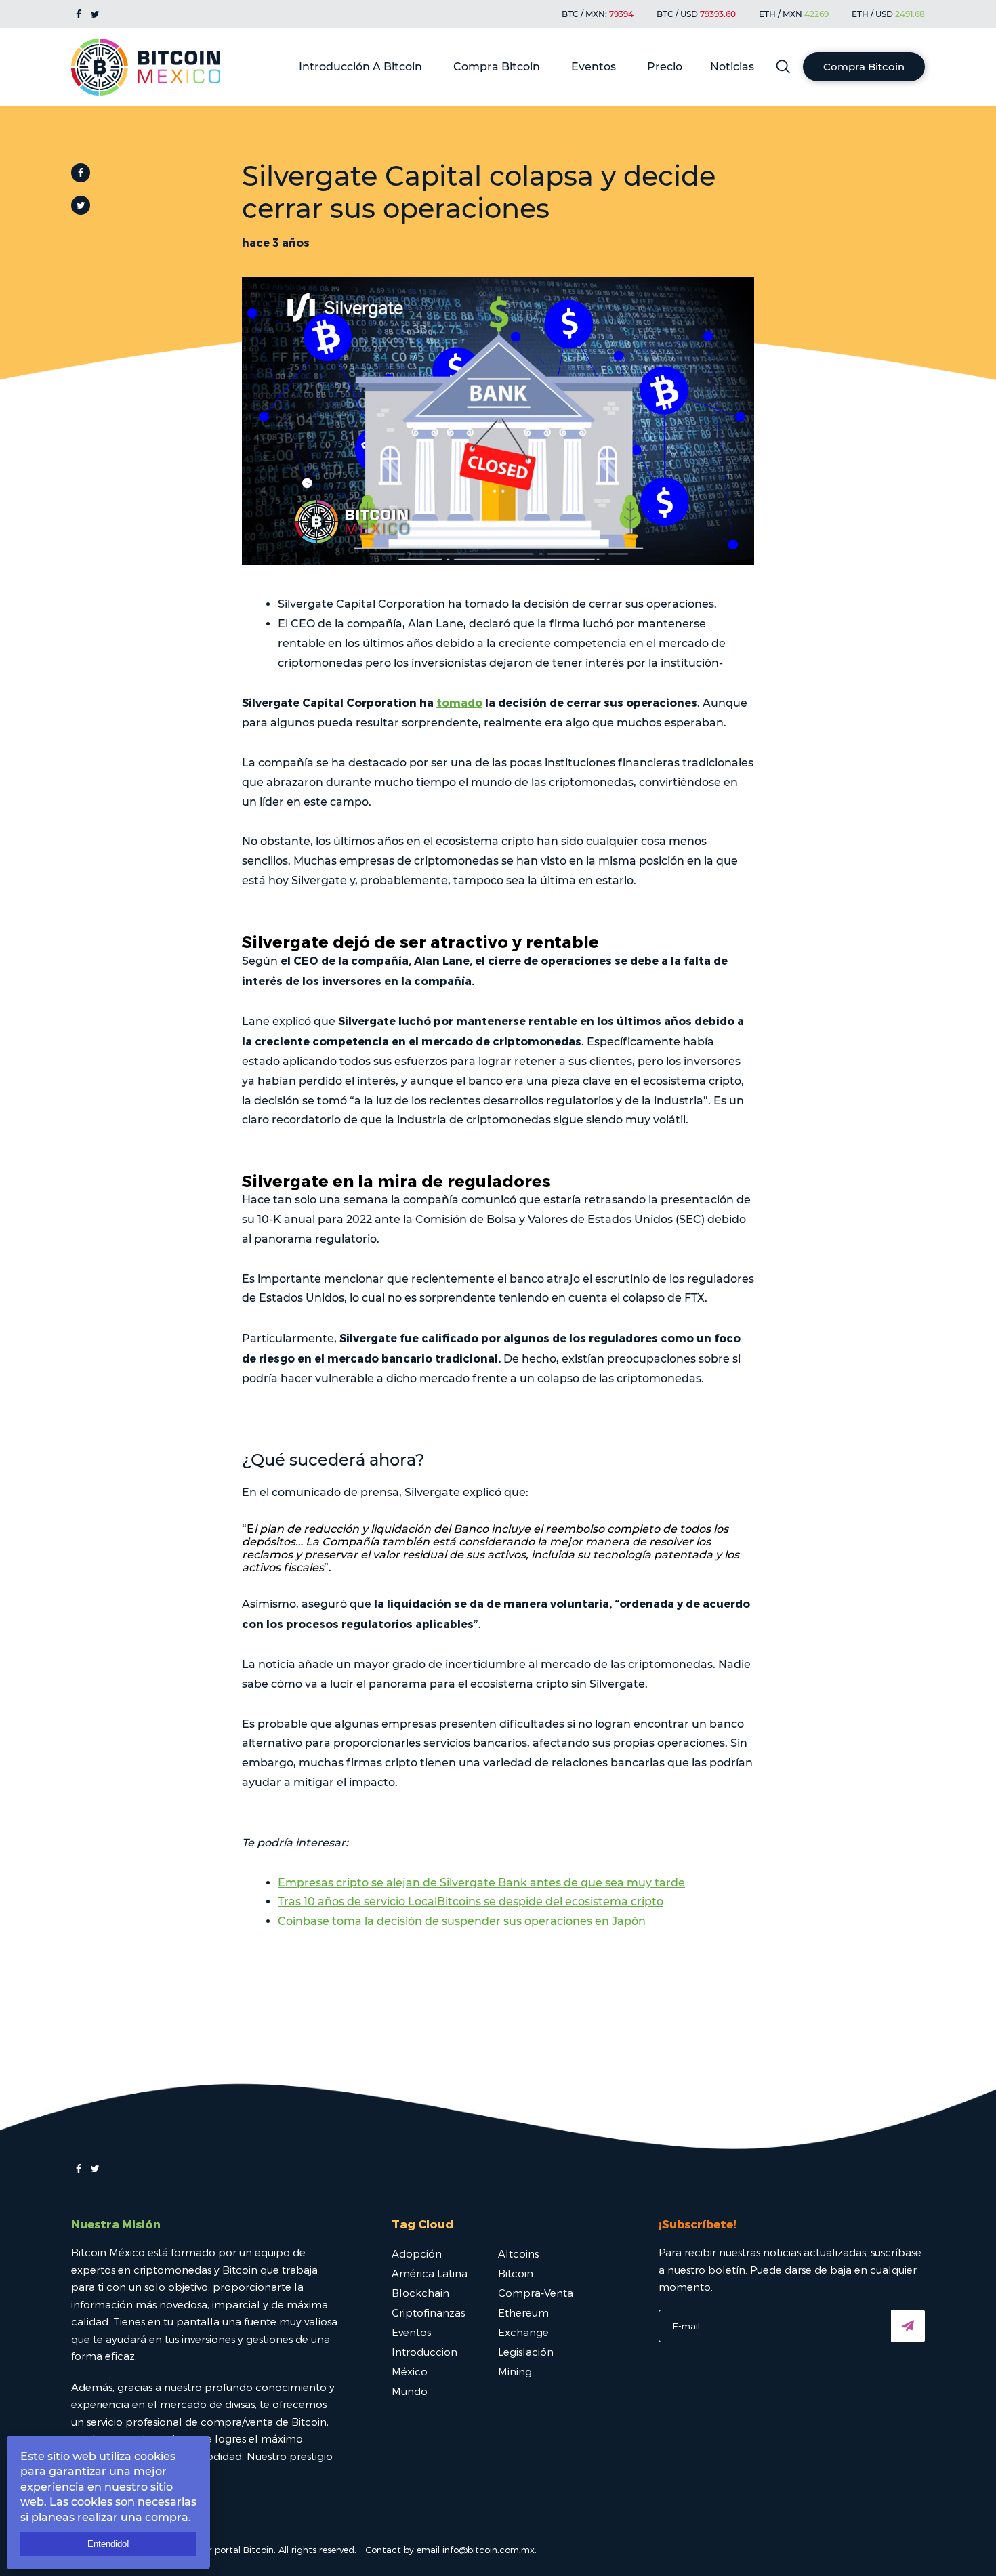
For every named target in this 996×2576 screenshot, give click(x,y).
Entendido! (108, 2544)
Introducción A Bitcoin (360, 67)
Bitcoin (516, 2273)
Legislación (526, 2352)
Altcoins (518, 2253)
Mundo (410, 2391)
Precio (665, 67)
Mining (515, 2371)
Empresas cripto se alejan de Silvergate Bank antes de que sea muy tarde (481, 1883)
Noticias (732, 67)
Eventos (594, 67)
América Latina (430, 2273)
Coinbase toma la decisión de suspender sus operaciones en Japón (462, 1921)
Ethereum (523, 2312)
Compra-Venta (536, 2293)
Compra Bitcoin (497, 67)
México (410, 2371)
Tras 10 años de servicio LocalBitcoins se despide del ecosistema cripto (471, 1902)
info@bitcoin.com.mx (489, 2550)
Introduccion (424, 2352)
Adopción (417, 2253)
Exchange (523, 2332)
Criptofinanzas (428, 2312)
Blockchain (420, 2293)
